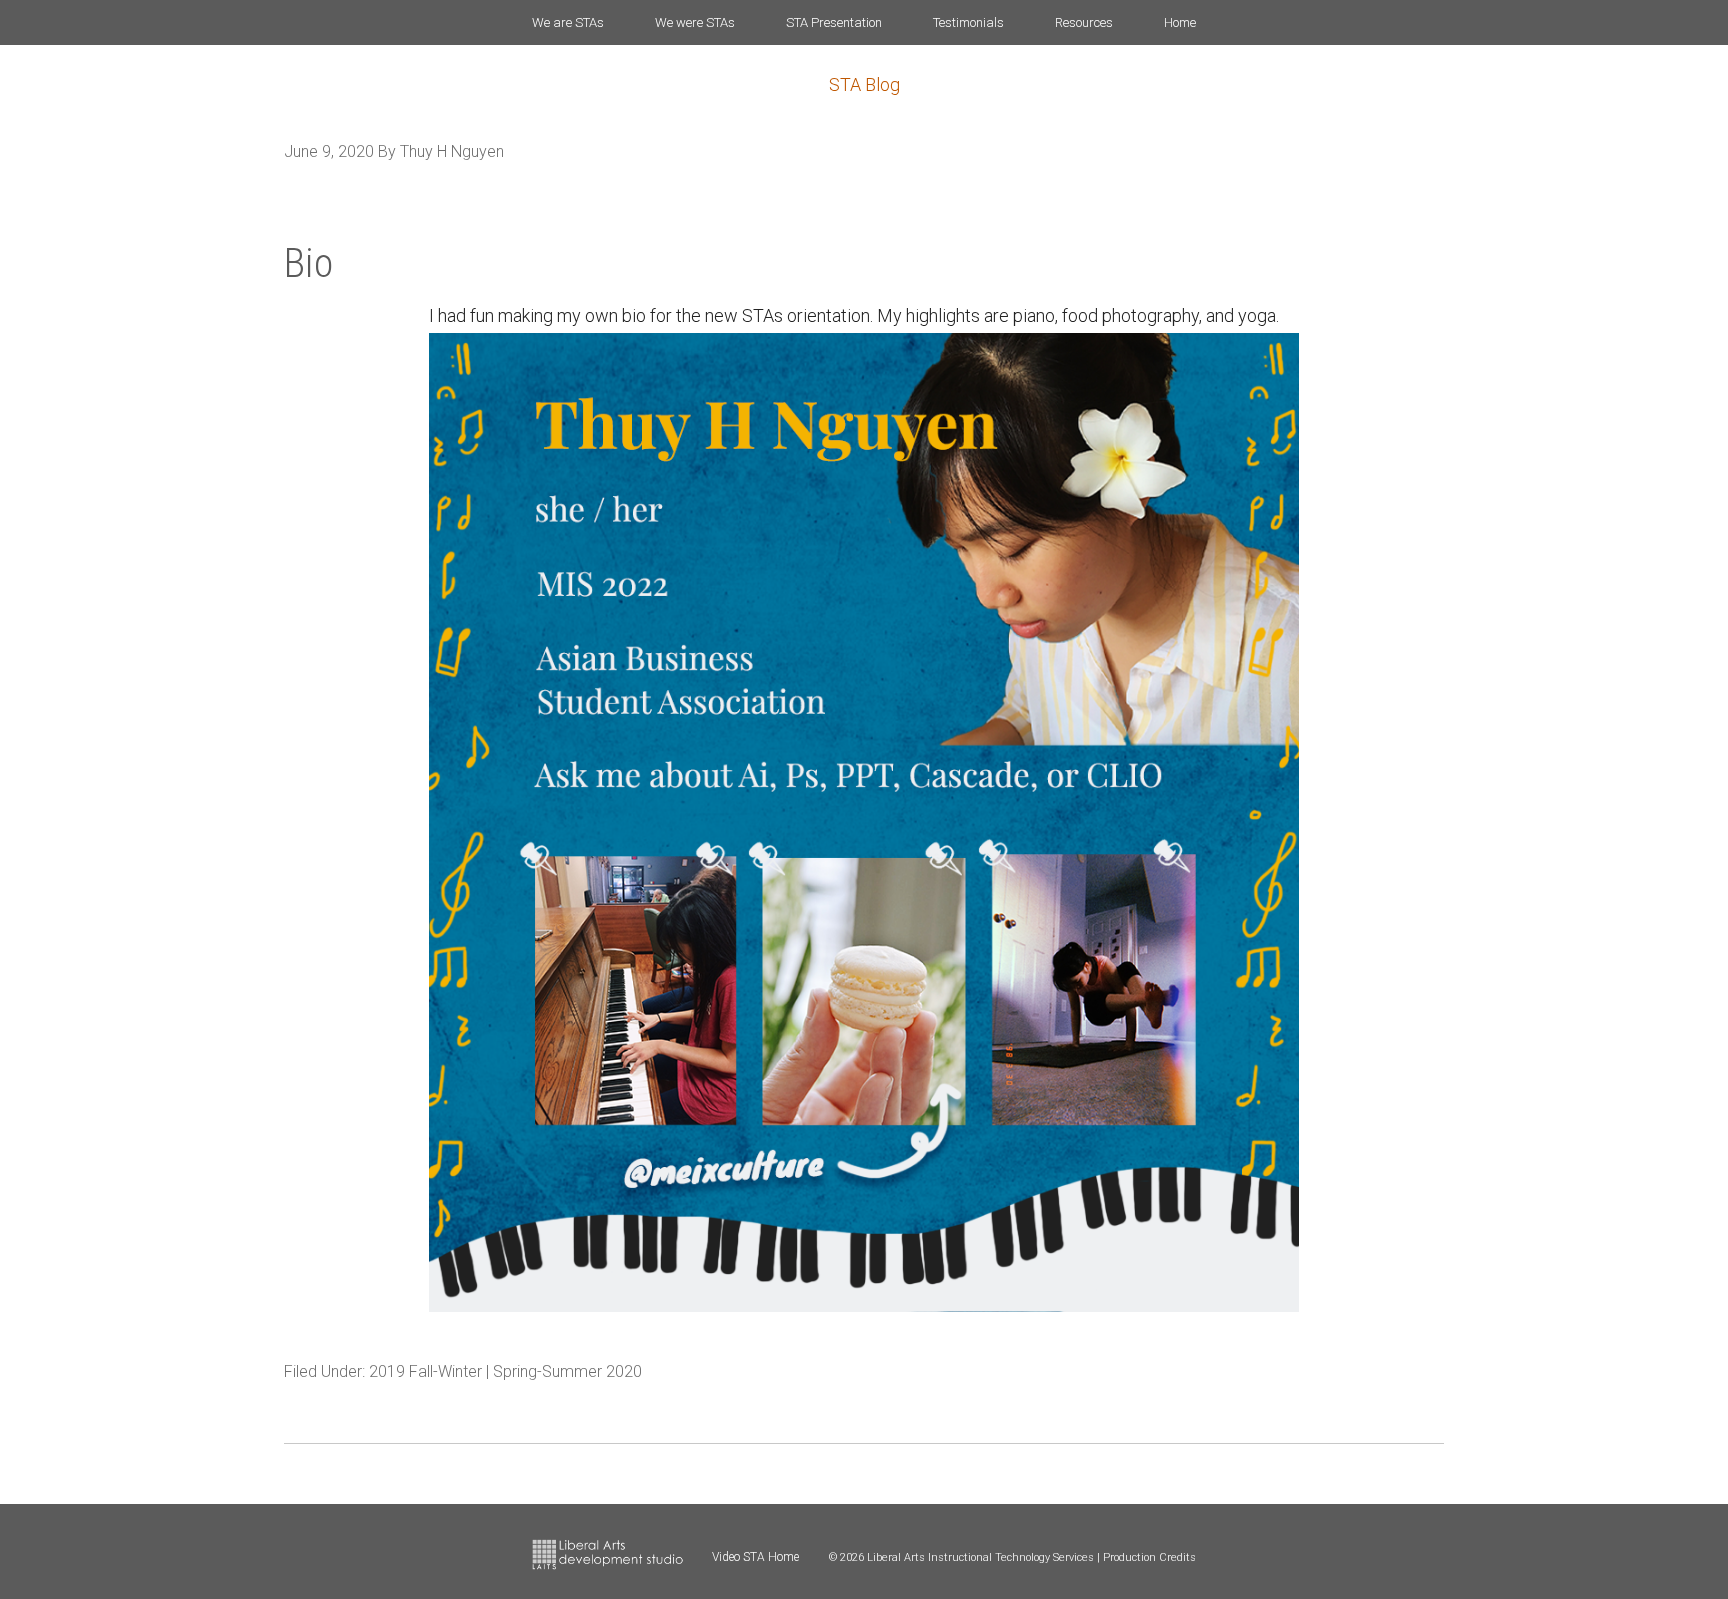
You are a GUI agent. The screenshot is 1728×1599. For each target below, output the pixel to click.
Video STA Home (755, 1557)
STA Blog (864, 84)
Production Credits (1149, 1557)
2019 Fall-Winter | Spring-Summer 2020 (505, 1371)
